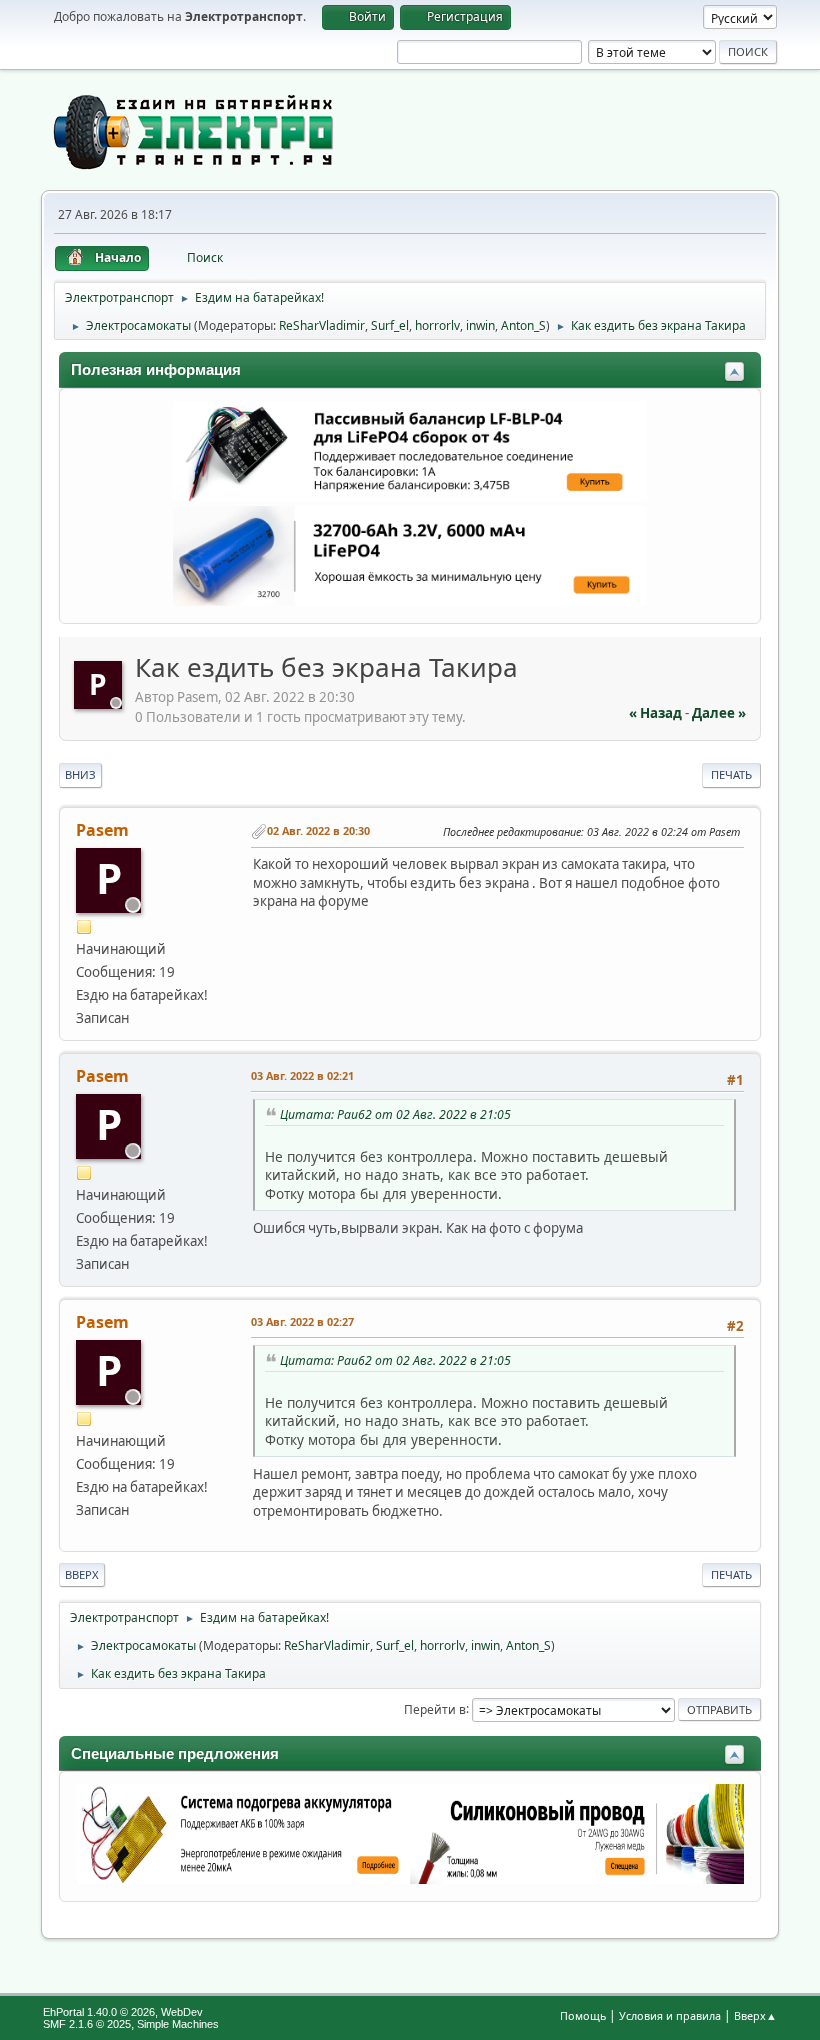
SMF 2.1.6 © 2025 (87, 2024)
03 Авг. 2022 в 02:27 (302, 1321)
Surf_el (390, 325)
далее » (719, 713)
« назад (655, 713)
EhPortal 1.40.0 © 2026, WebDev (123, 2012)
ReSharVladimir (322, 325)
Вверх (82, 1574)
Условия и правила (670, 2015)
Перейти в (435, 1708)
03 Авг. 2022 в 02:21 (302, 1075)
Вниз (80, 774)
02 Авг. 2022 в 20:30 (318, 830)
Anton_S (523, 325)
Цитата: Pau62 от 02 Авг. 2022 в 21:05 (395, 1114)
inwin (480, 325)
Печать (731, 774)
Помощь (583, 2015)
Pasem (102, 830)
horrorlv (437, 325)
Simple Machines (178, 2024)
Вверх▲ (755, 2015)
